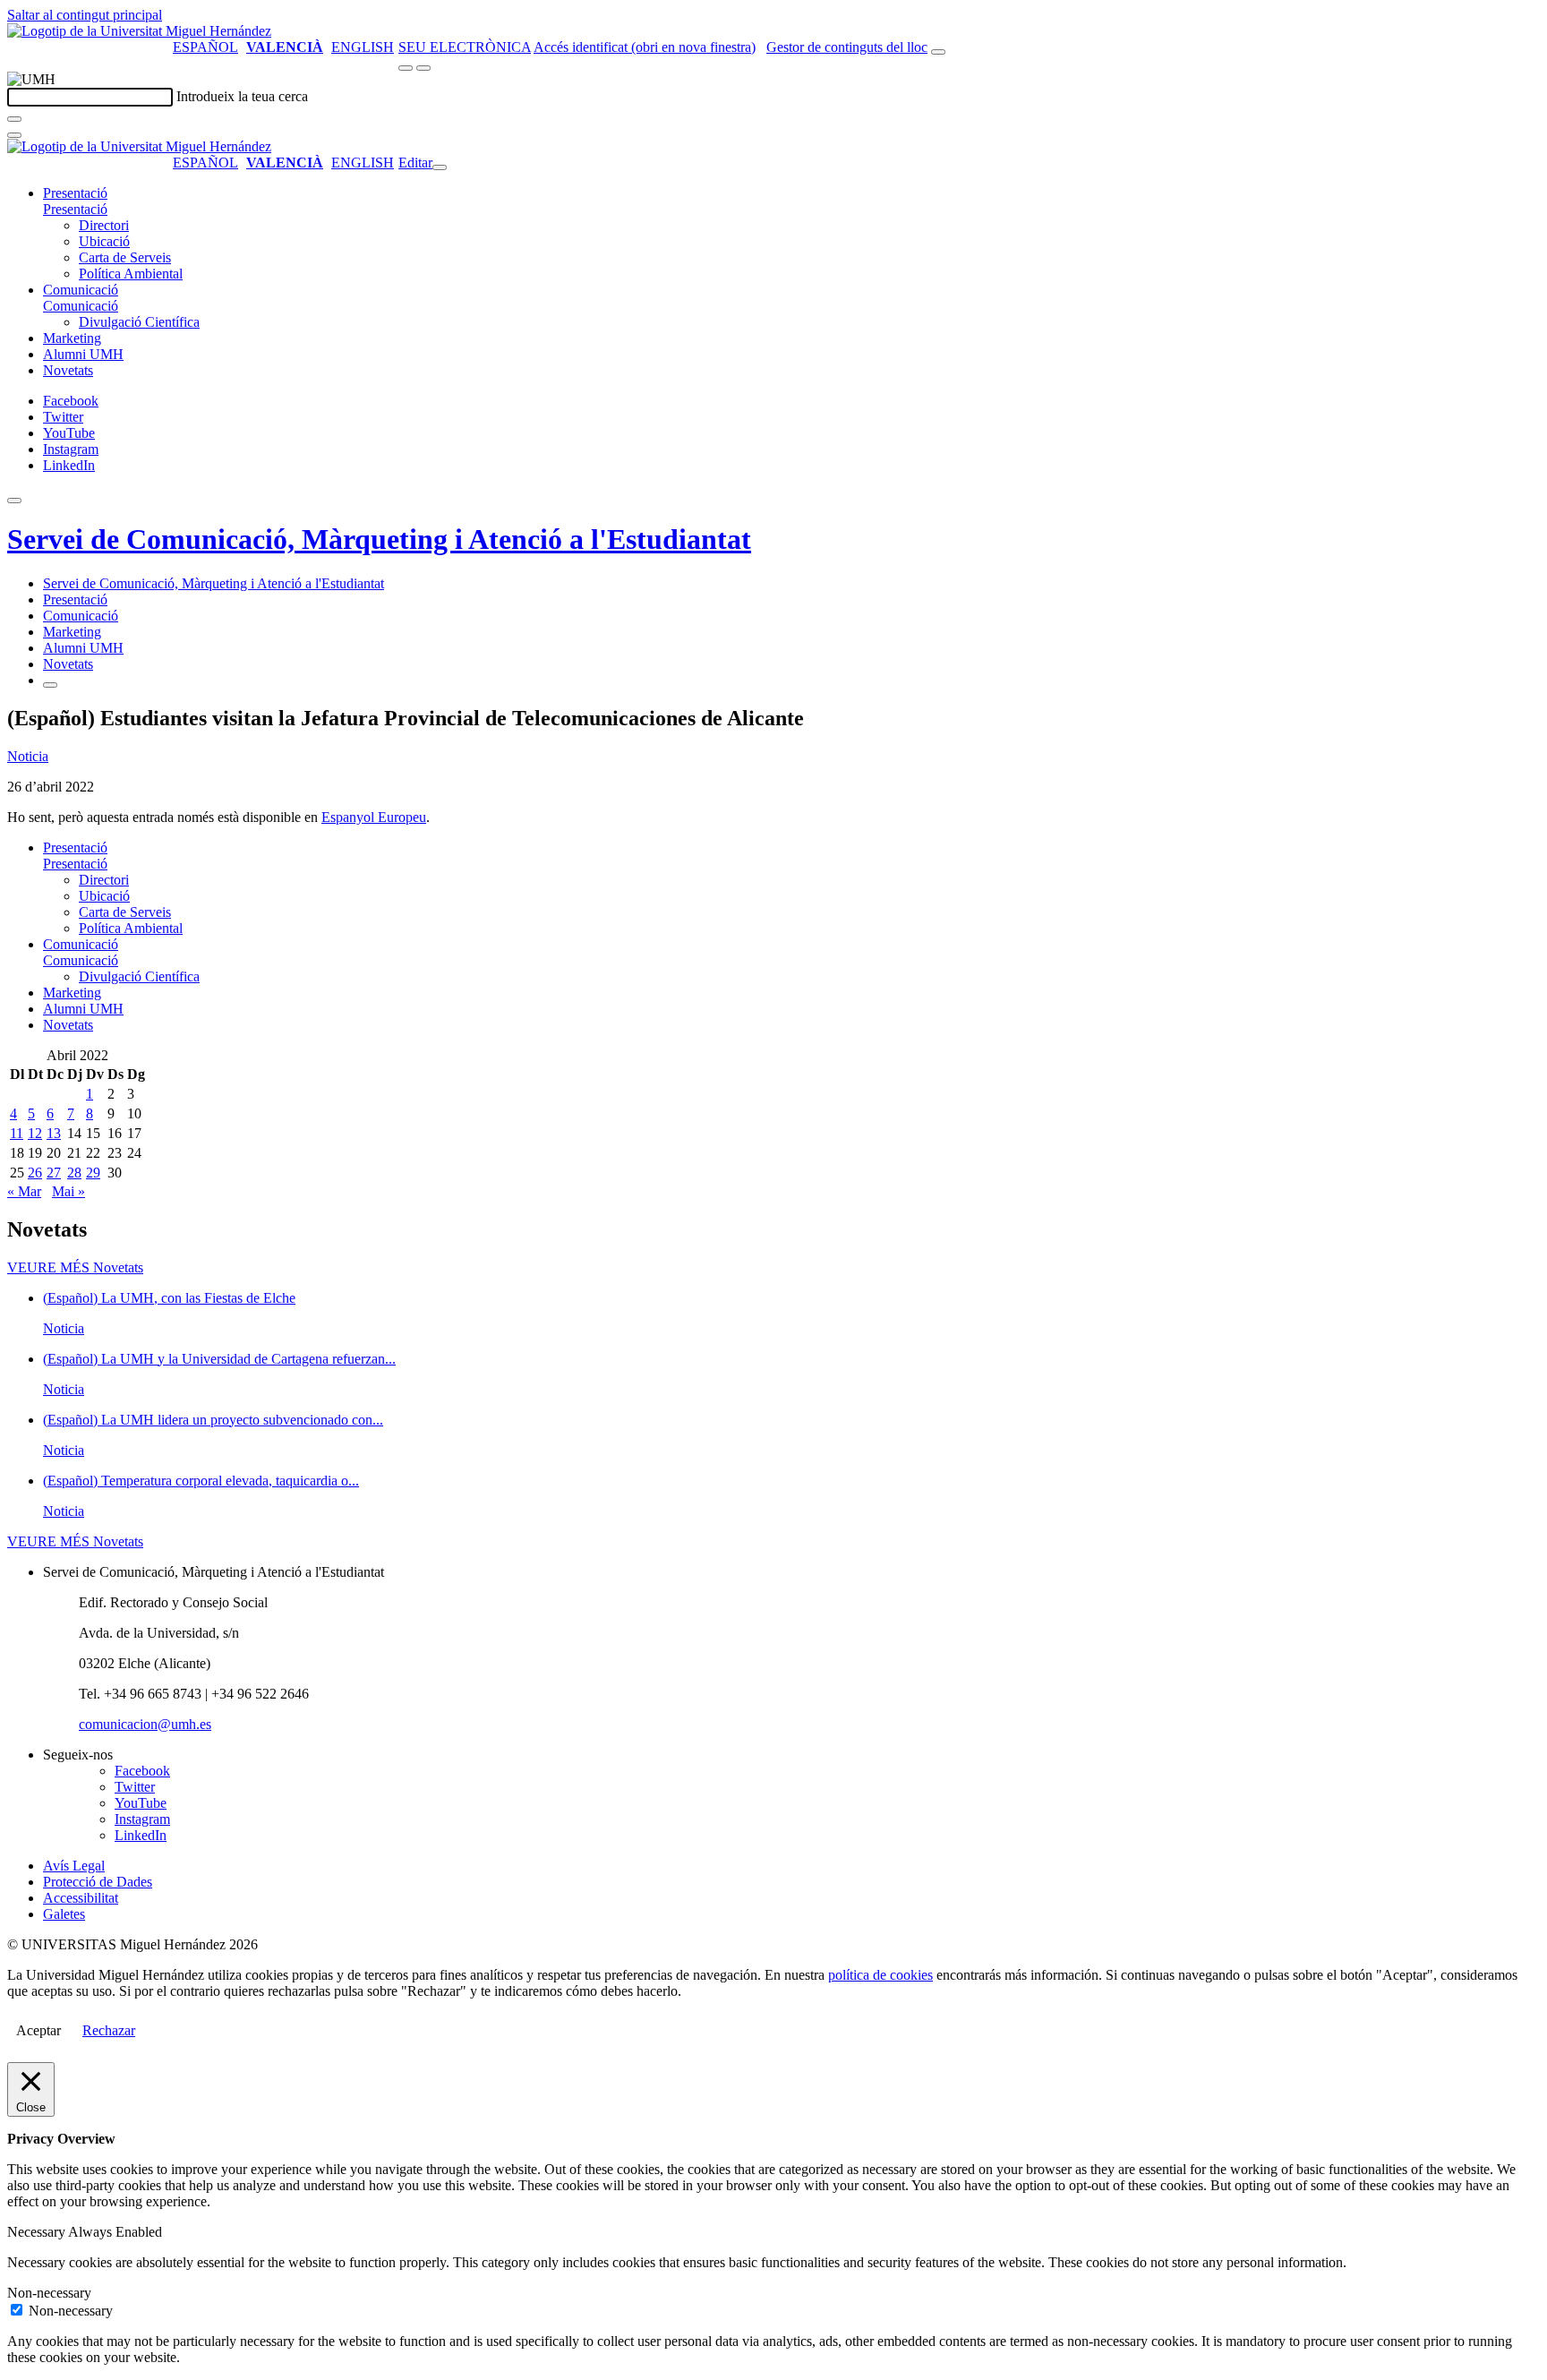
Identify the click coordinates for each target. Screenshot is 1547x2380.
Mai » (68, 1191)
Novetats (68, 370)
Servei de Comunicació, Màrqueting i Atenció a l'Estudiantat (379, 539)
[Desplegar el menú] (423, 68)
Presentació (75, 193)
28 (74, 1173)
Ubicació (104, 241)
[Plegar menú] (440, 167)
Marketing (72, 338)
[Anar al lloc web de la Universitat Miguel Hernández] (139, 31)
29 (93, 1173)
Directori (104, 225)
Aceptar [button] (38, 2030)
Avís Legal (74, 1866)
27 (54, 1173)
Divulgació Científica (139, 322)
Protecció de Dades (98, 1882)
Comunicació (81, 290)
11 (17, 1133)
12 (35, 1133)
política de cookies (880, 1975)
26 (35, 1173)
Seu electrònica (465, 47)
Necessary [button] (38, 2232)
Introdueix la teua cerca (242, 96)
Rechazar (109, 2030)
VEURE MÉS (75, 1267)
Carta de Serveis (125, 257)
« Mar (24, 1191)
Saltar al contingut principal (85, 15)
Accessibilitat (81, 1898)
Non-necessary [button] (49, 2293)
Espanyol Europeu (374, 817)
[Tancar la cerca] (14, 135)
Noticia (28, 756)
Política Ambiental (131, 274)
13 (54, 1133)
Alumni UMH (83, 354)
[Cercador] (938, 52)
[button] (75, 209)
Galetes (64, 1914)
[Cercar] (14, 119)
